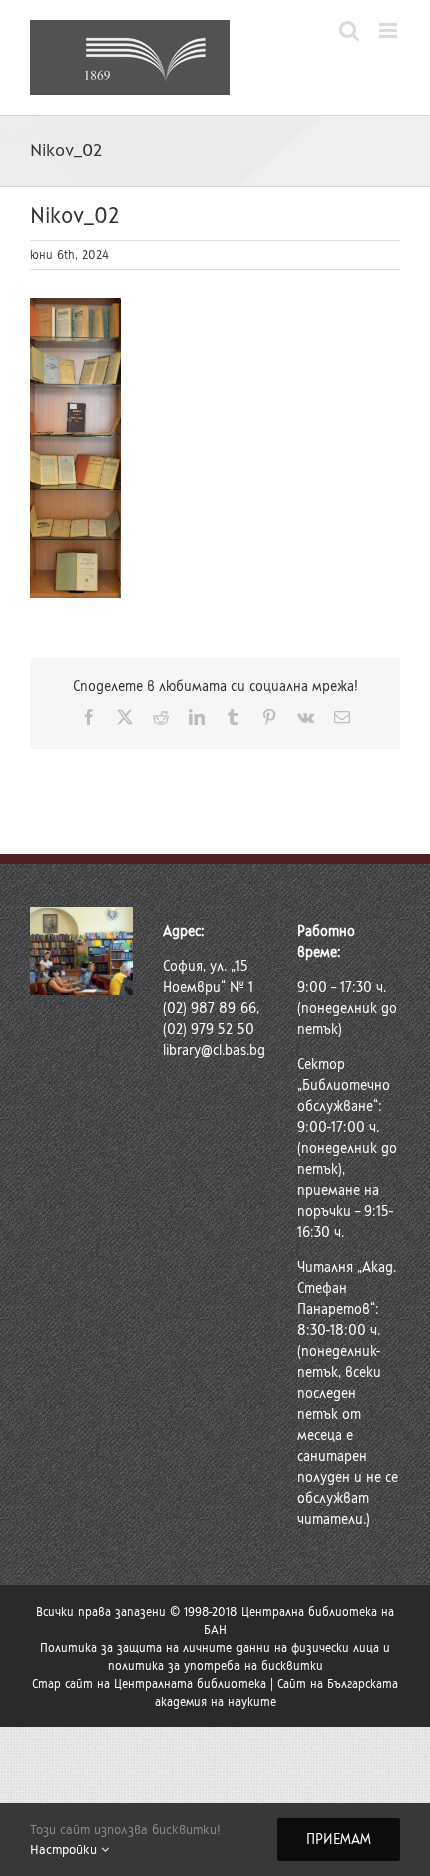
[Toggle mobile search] (349, 30)
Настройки (65, 1849)
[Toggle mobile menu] (389, 30)
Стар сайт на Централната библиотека (149, 1684)
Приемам (338, 1839)
